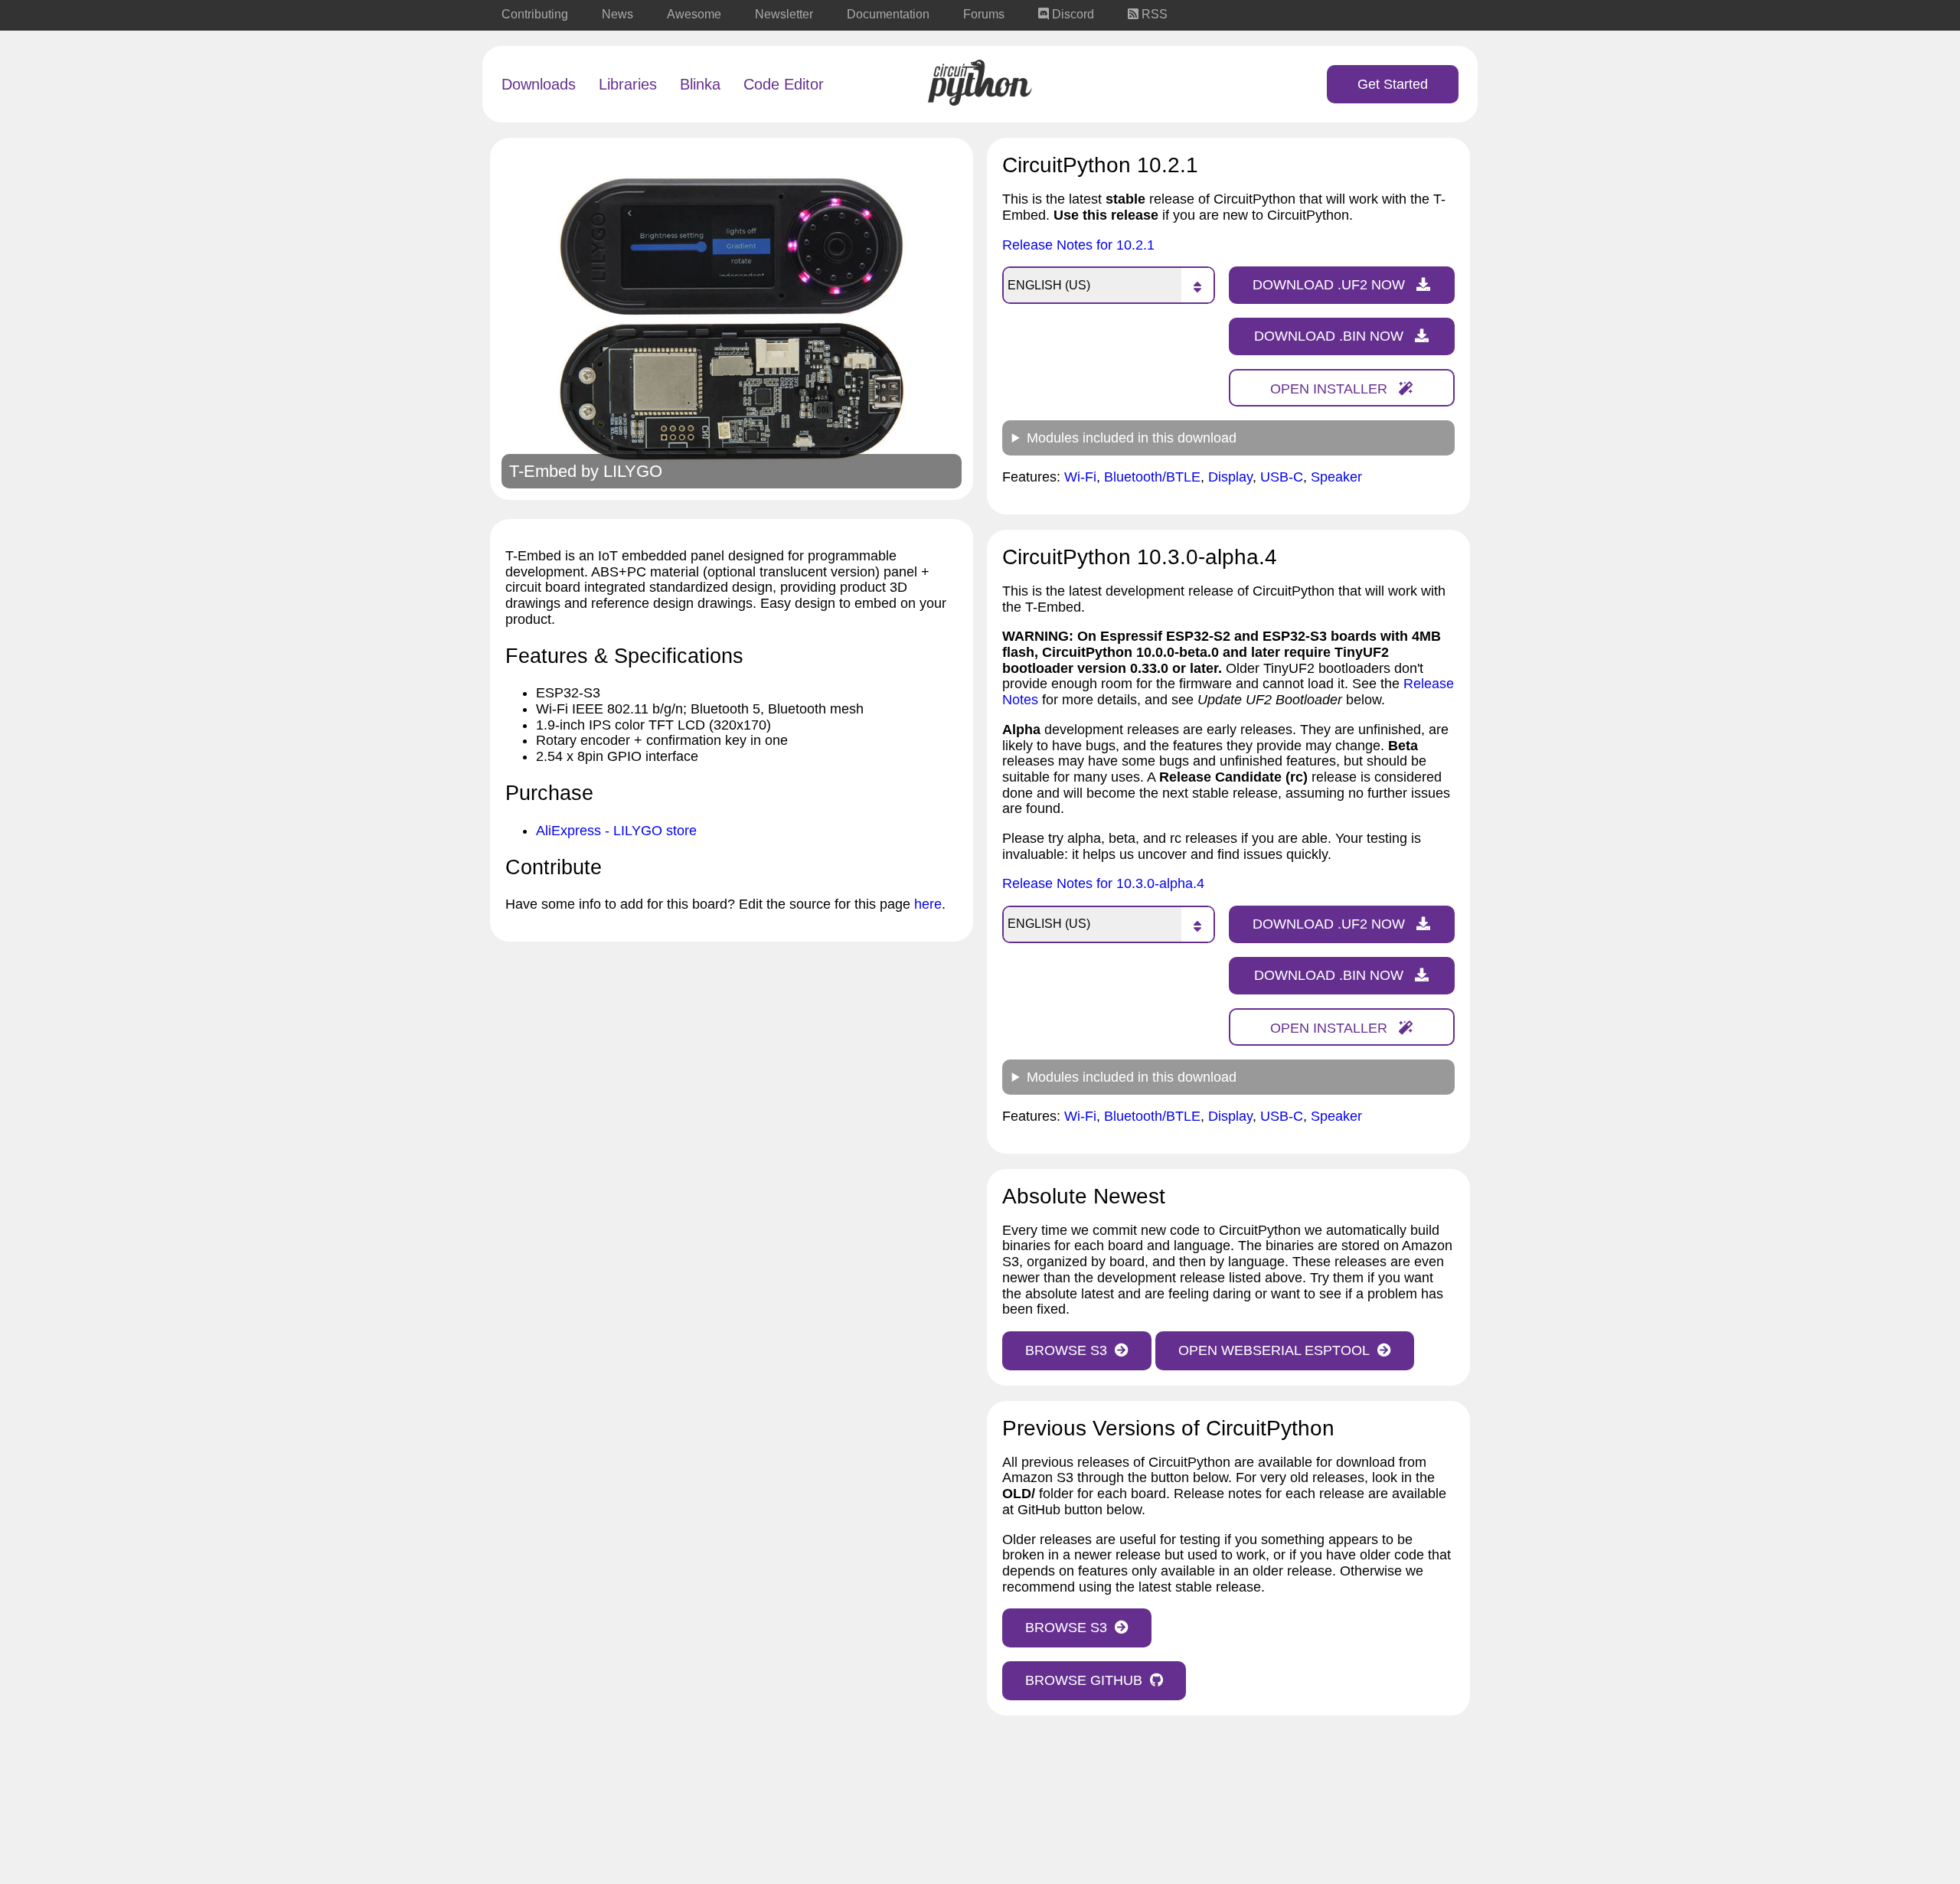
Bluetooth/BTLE (1152, 477)
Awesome (694, 14)
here (928, 904)
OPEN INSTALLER (1331, 389)
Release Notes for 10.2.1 (1078, 245)
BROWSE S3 (1066, 1350)
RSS (1153, 14)
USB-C (1282, 477)
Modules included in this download (1132, 438)
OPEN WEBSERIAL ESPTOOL (1274, 1350)
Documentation (888, 14)
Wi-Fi (1080, 477)
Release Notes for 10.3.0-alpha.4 (1103, 883)
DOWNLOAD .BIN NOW (1331, 336)
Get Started (1393, 84)
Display (1230, 477)
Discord (1071, 14)
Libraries (628, 84)
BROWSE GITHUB (1084, 1680)
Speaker (1336, 477)
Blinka (700, 84)
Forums (984, 14)
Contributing (535, 14)
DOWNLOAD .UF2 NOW (1331, 285)
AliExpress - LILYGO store (616, 831)
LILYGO (633, 471)
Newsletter (784, 14)
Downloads (539, 84)
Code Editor (784, 84)
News (617, 14)
